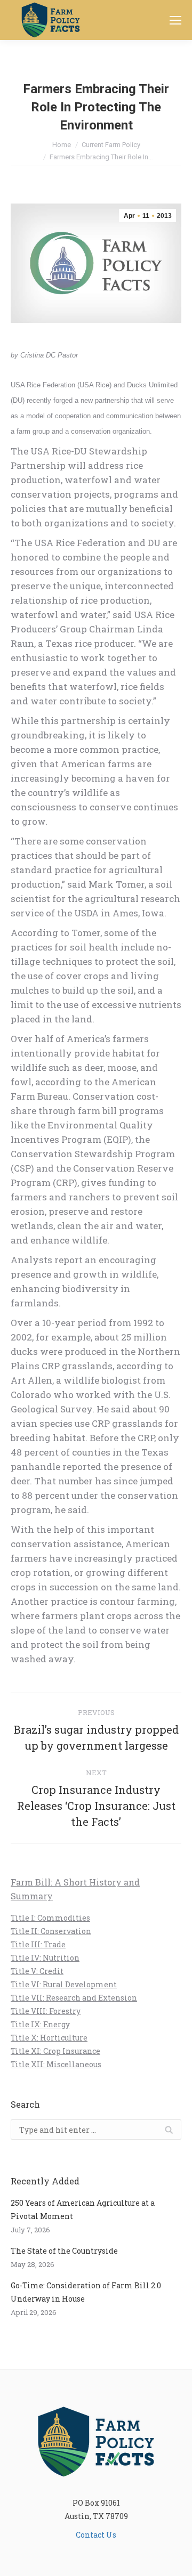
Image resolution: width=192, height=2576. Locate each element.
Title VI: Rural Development (64, 1984)
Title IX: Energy (40, 2024)
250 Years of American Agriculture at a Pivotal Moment (83, 2209)
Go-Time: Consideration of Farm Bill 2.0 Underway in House (86, 2292)
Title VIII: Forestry (46, 2011)
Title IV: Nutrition (45, 1958)
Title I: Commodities (50, 1918)
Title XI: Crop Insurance (55, 2051)
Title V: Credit (37, 1971)
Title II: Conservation (51, 1931)
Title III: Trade (38, 1944)
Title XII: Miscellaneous (56, 2064)
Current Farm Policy (111, 145)
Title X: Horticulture (49, 2038)
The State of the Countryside (64, 2251)
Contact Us (96, 2535)
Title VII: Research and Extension (74, 1998)
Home (62, 145)
